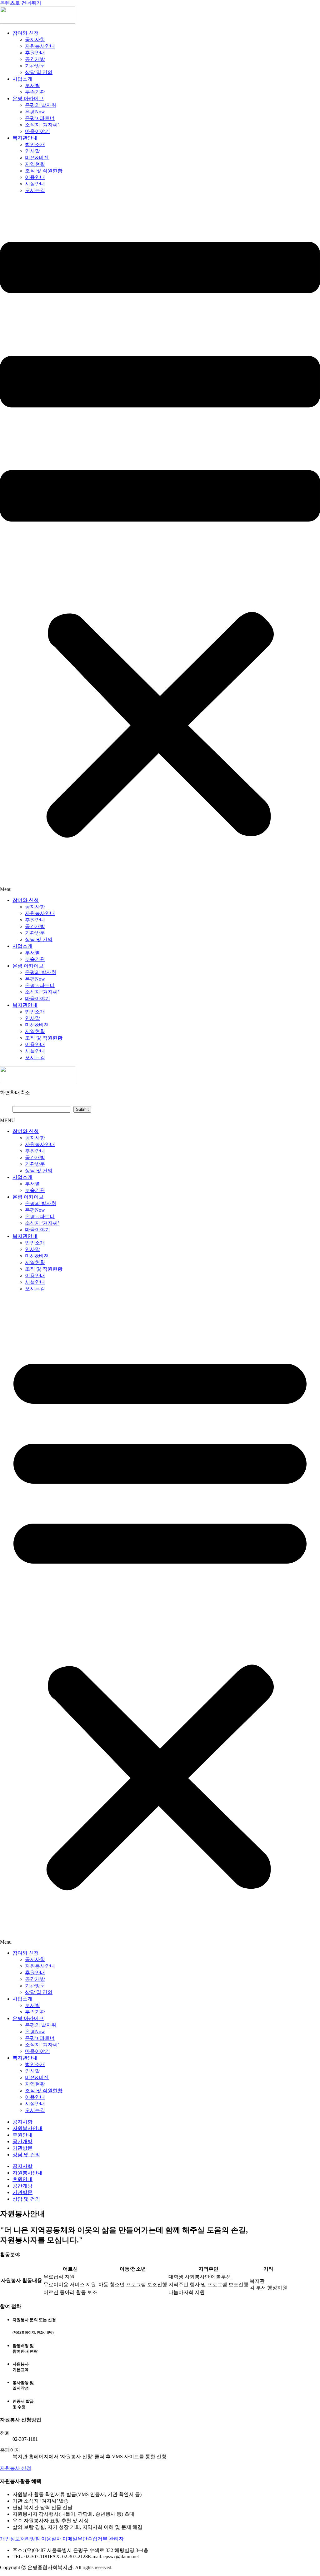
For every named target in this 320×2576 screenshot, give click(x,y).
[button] (160, 546)
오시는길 (35, 190)
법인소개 (35, 144)
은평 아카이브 (28, 99)
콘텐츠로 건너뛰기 (21, 3)
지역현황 (35, 164)
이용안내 (35, 177)
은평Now (35, 112)
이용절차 (51, 2539)
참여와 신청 (26, 33)
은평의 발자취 (41, 105)
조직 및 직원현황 (44, 171)
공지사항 (35, 40)
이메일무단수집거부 (85, 2539)
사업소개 (22, 79)
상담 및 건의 (39, 72)
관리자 (116, 2539)
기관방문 (35, 66)
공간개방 (35, 59)
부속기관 (35, 92)
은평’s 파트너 (40, 118)
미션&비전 (37, 158)
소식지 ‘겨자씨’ (42, 125)
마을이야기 (37, 131)
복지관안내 (25, 138)
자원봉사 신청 (16, 2468)
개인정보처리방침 (20, 2539)
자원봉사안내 (40, 46)
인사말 (32, 151)
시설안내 (35, 184)
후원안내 (35, 53)
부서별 (32, 85)
